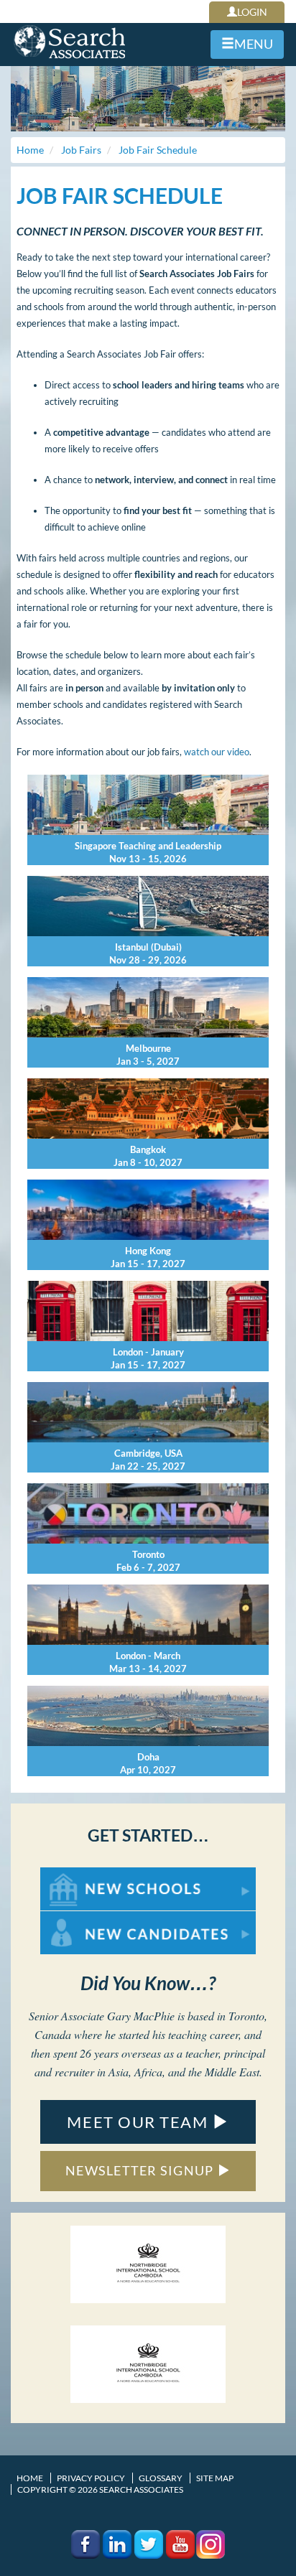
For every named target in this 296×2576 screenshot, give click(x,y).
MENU (254, 44)
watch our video (217, 752)
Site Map (215, 2478)
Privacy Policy (91, 2478)
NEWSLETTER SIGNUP (141, 2170)
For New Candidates (86, 1918)
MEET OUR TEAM (139, 2122)
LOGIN (252, 12)
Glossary (161, 2478)
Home (30, 2478)
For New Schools (78, 1874)
